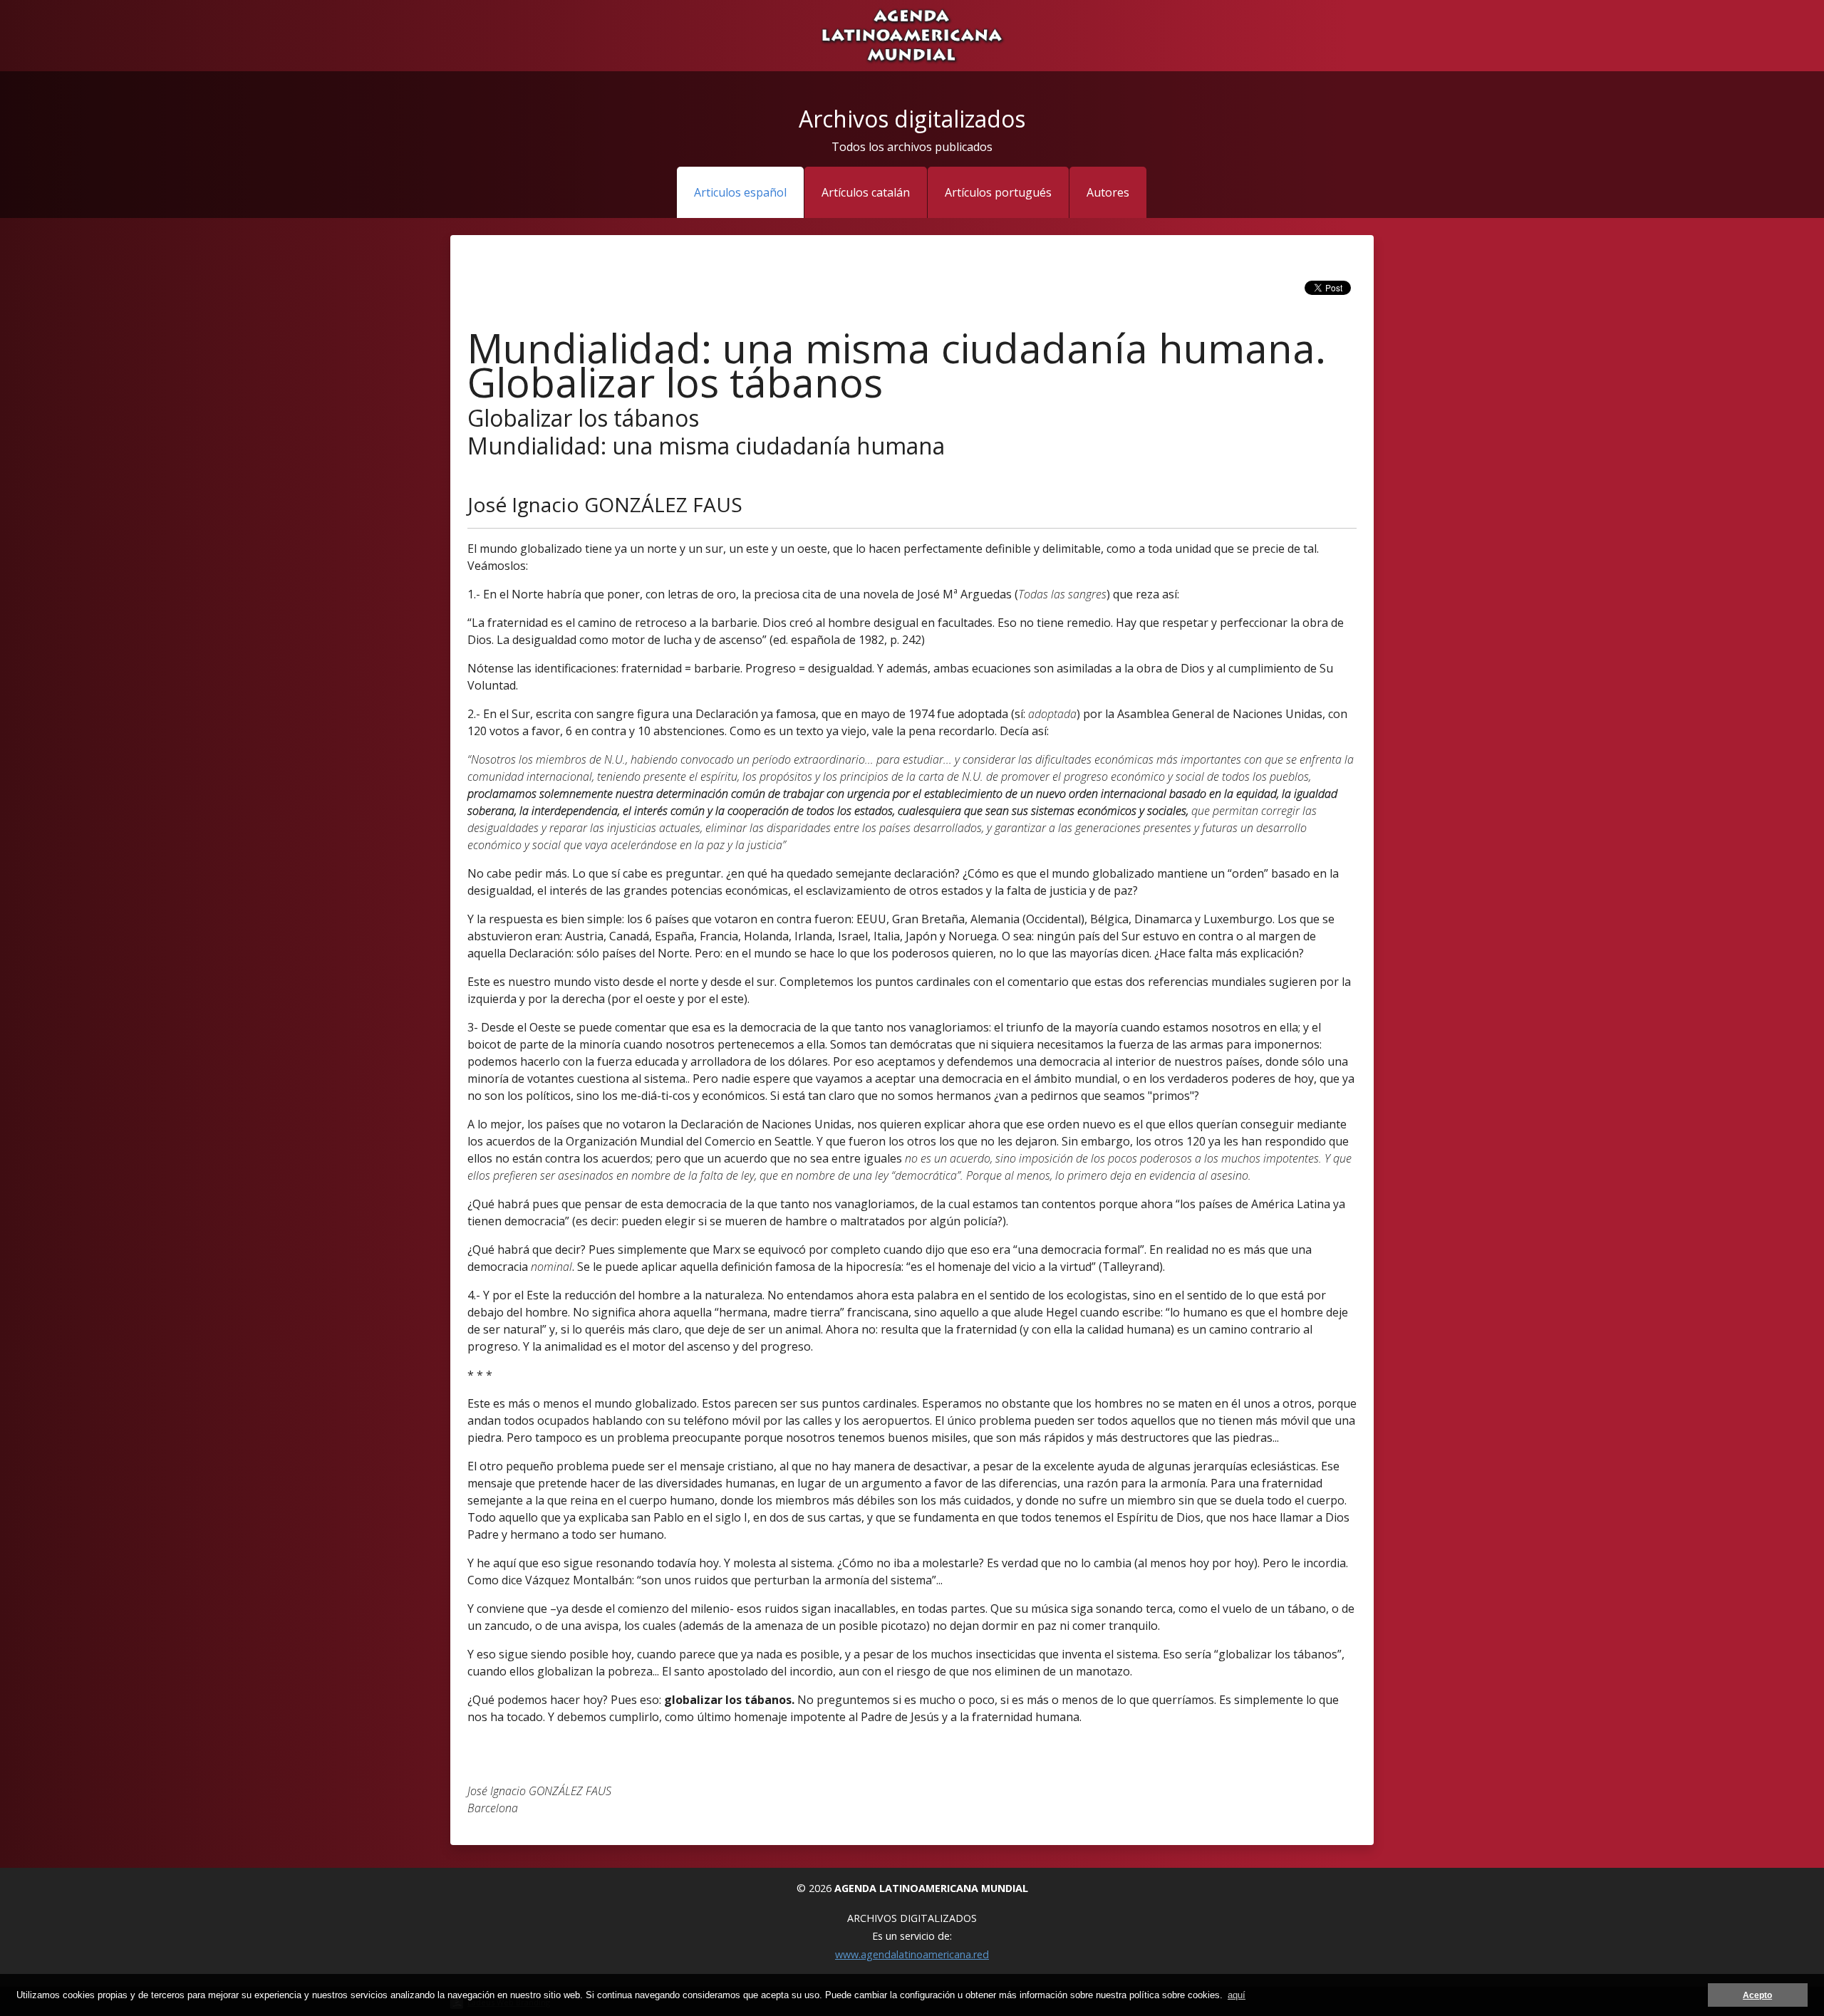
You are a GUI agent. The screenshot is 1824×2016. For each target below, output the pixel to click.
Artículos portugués (998, 192)
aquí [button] (1237, 1995)
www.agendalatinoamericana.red (912, 1954)
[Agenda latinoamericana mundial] (912, 34)
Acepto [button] (1757, 1995)
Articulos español (740, 192)
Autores (1108, 192)
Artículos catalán (866, 192)
